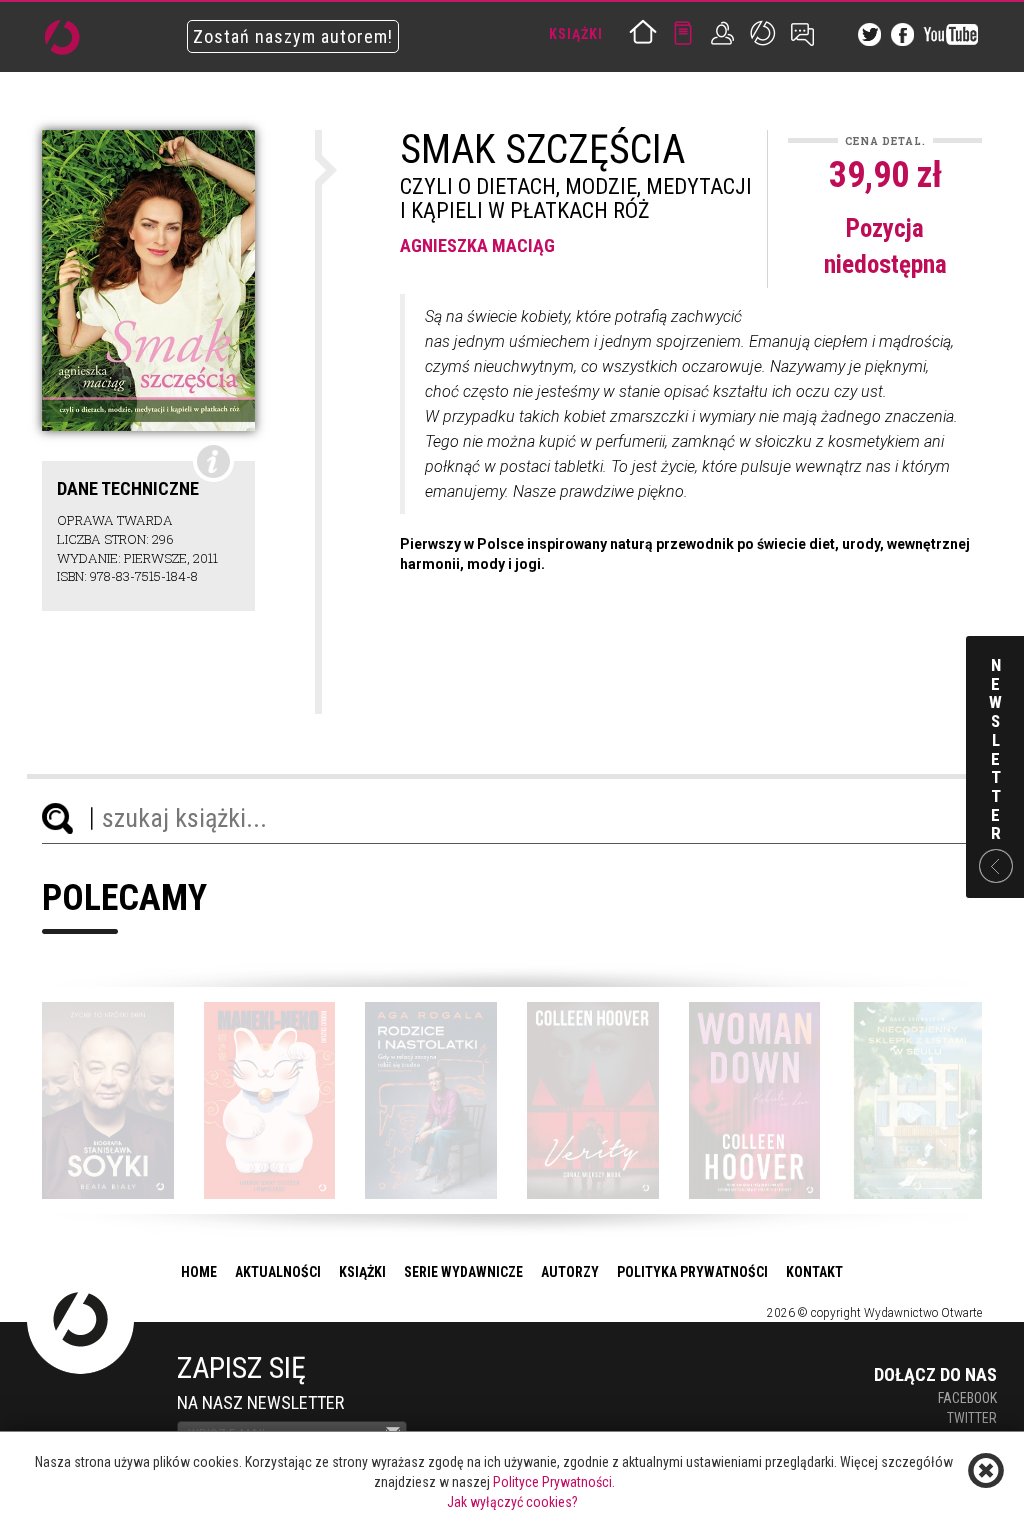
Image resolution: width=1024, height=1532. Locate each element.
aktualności (278, 1272)
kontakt (814, 1272)
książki (362, 1272)
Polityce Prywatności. (554, 1482)
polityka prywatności (692, 1272)
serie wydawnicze (463, 1272)
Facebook (967, 1398)
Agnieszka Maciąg (477, 245)
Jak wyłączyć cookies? (512, 1502)
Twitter (972, 1418)
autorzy (570, 1272)
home (199, 1272)
